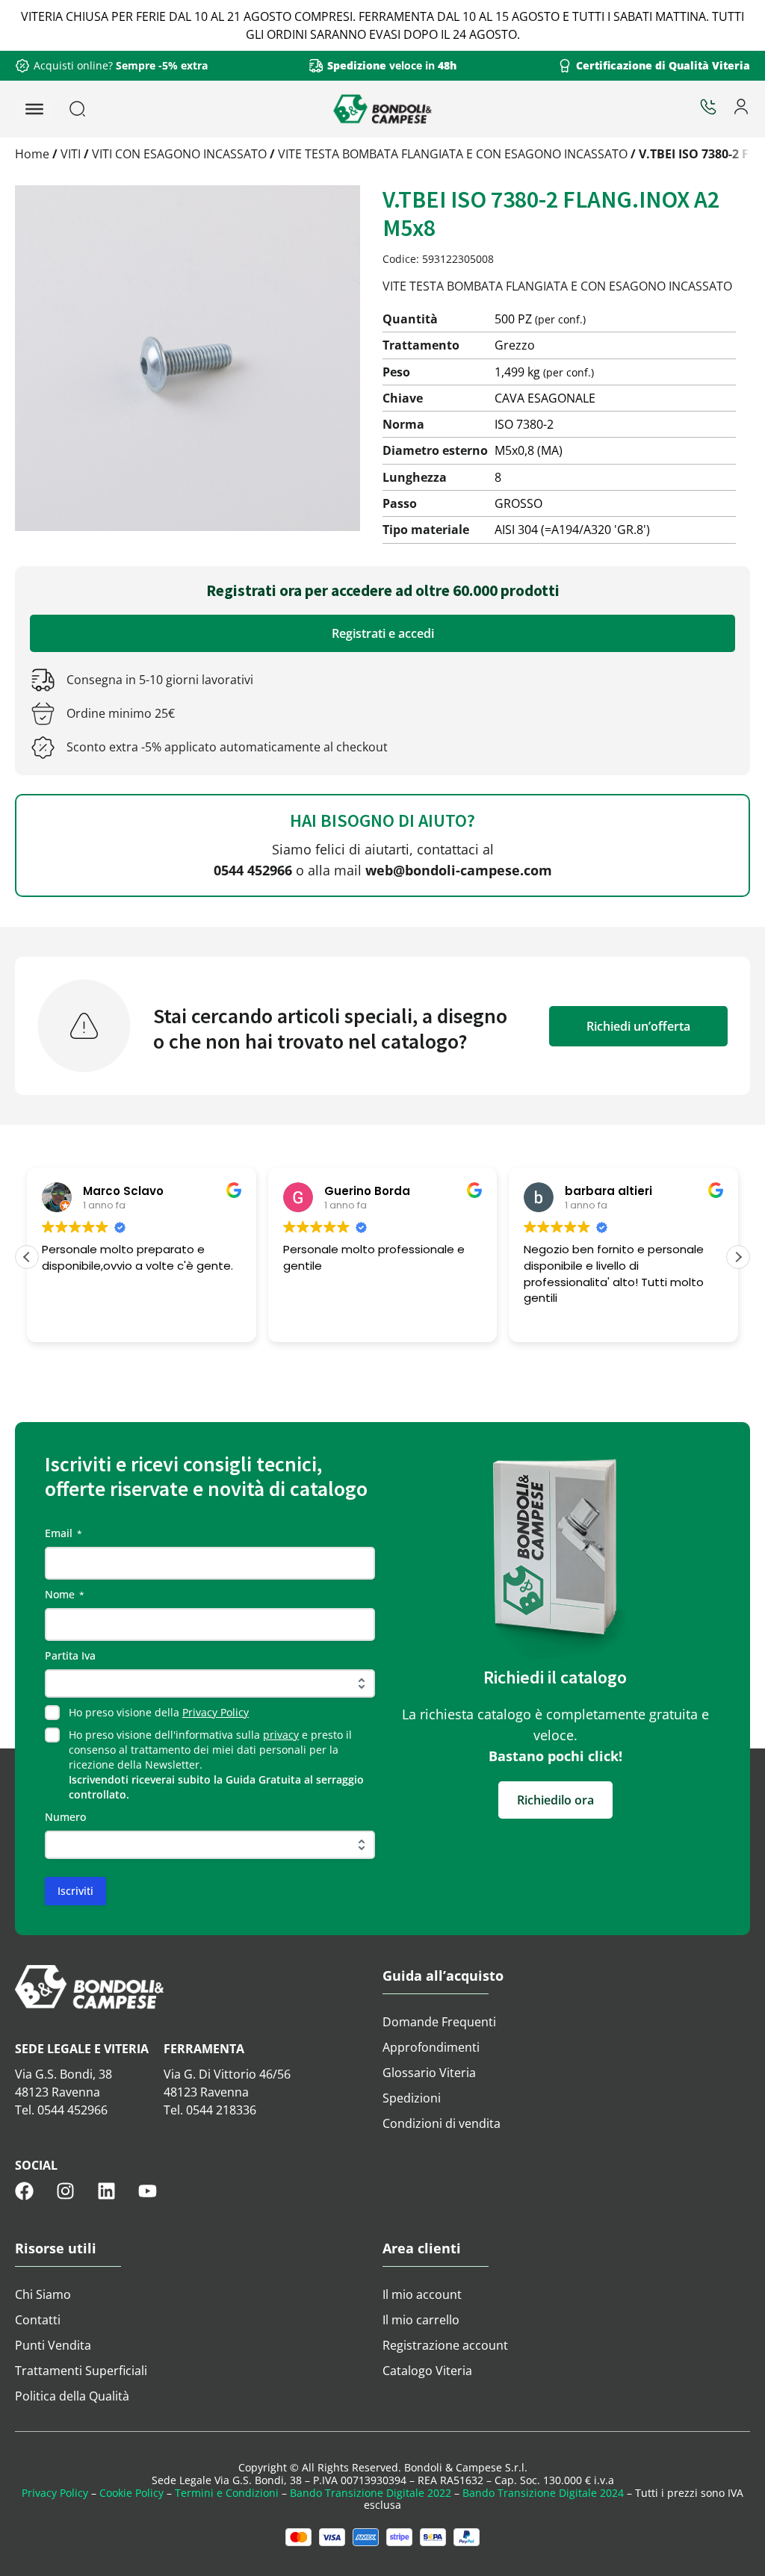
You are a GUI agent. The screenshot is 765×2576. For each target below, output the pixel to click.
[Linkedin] (106, 2191)
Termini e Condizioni (227, 2493)
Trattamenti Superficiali (81, 2371)
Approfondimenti (431, 2047)
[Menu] (34, 109)
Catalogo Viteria (427, 2371)
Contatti (38, 2320)
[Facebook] (24, 2191)
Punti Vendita (53, 2345)
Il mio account (422, 2294)
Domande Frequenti (439, 2022)
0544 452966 (253, 870)
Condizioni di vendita (442, 2123)
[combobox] (115, 109)
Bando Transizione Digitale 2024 (543, 2493)
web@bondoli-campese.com (459, 870)
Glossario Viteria (429, 2073)
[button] (738, 1257)
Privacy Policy (216, 1712)
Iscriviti (75, 1891)
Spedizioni (412, 2098)
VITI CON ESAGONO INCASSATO (179, 154)
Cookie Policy (131, 2493)
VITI (71, 154)
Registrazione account (445, 2345)
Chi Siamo (43, 2294)
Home (32, 154)
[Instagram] (65, 2191)
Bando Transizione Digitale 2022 (371, 2493)
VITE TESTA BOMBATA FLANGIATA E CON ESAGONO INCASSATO (453, 154)
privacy (281, 1735)
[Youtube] (148, 2191)
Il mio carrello (421, 2320)
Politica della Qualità (72, 2396)
